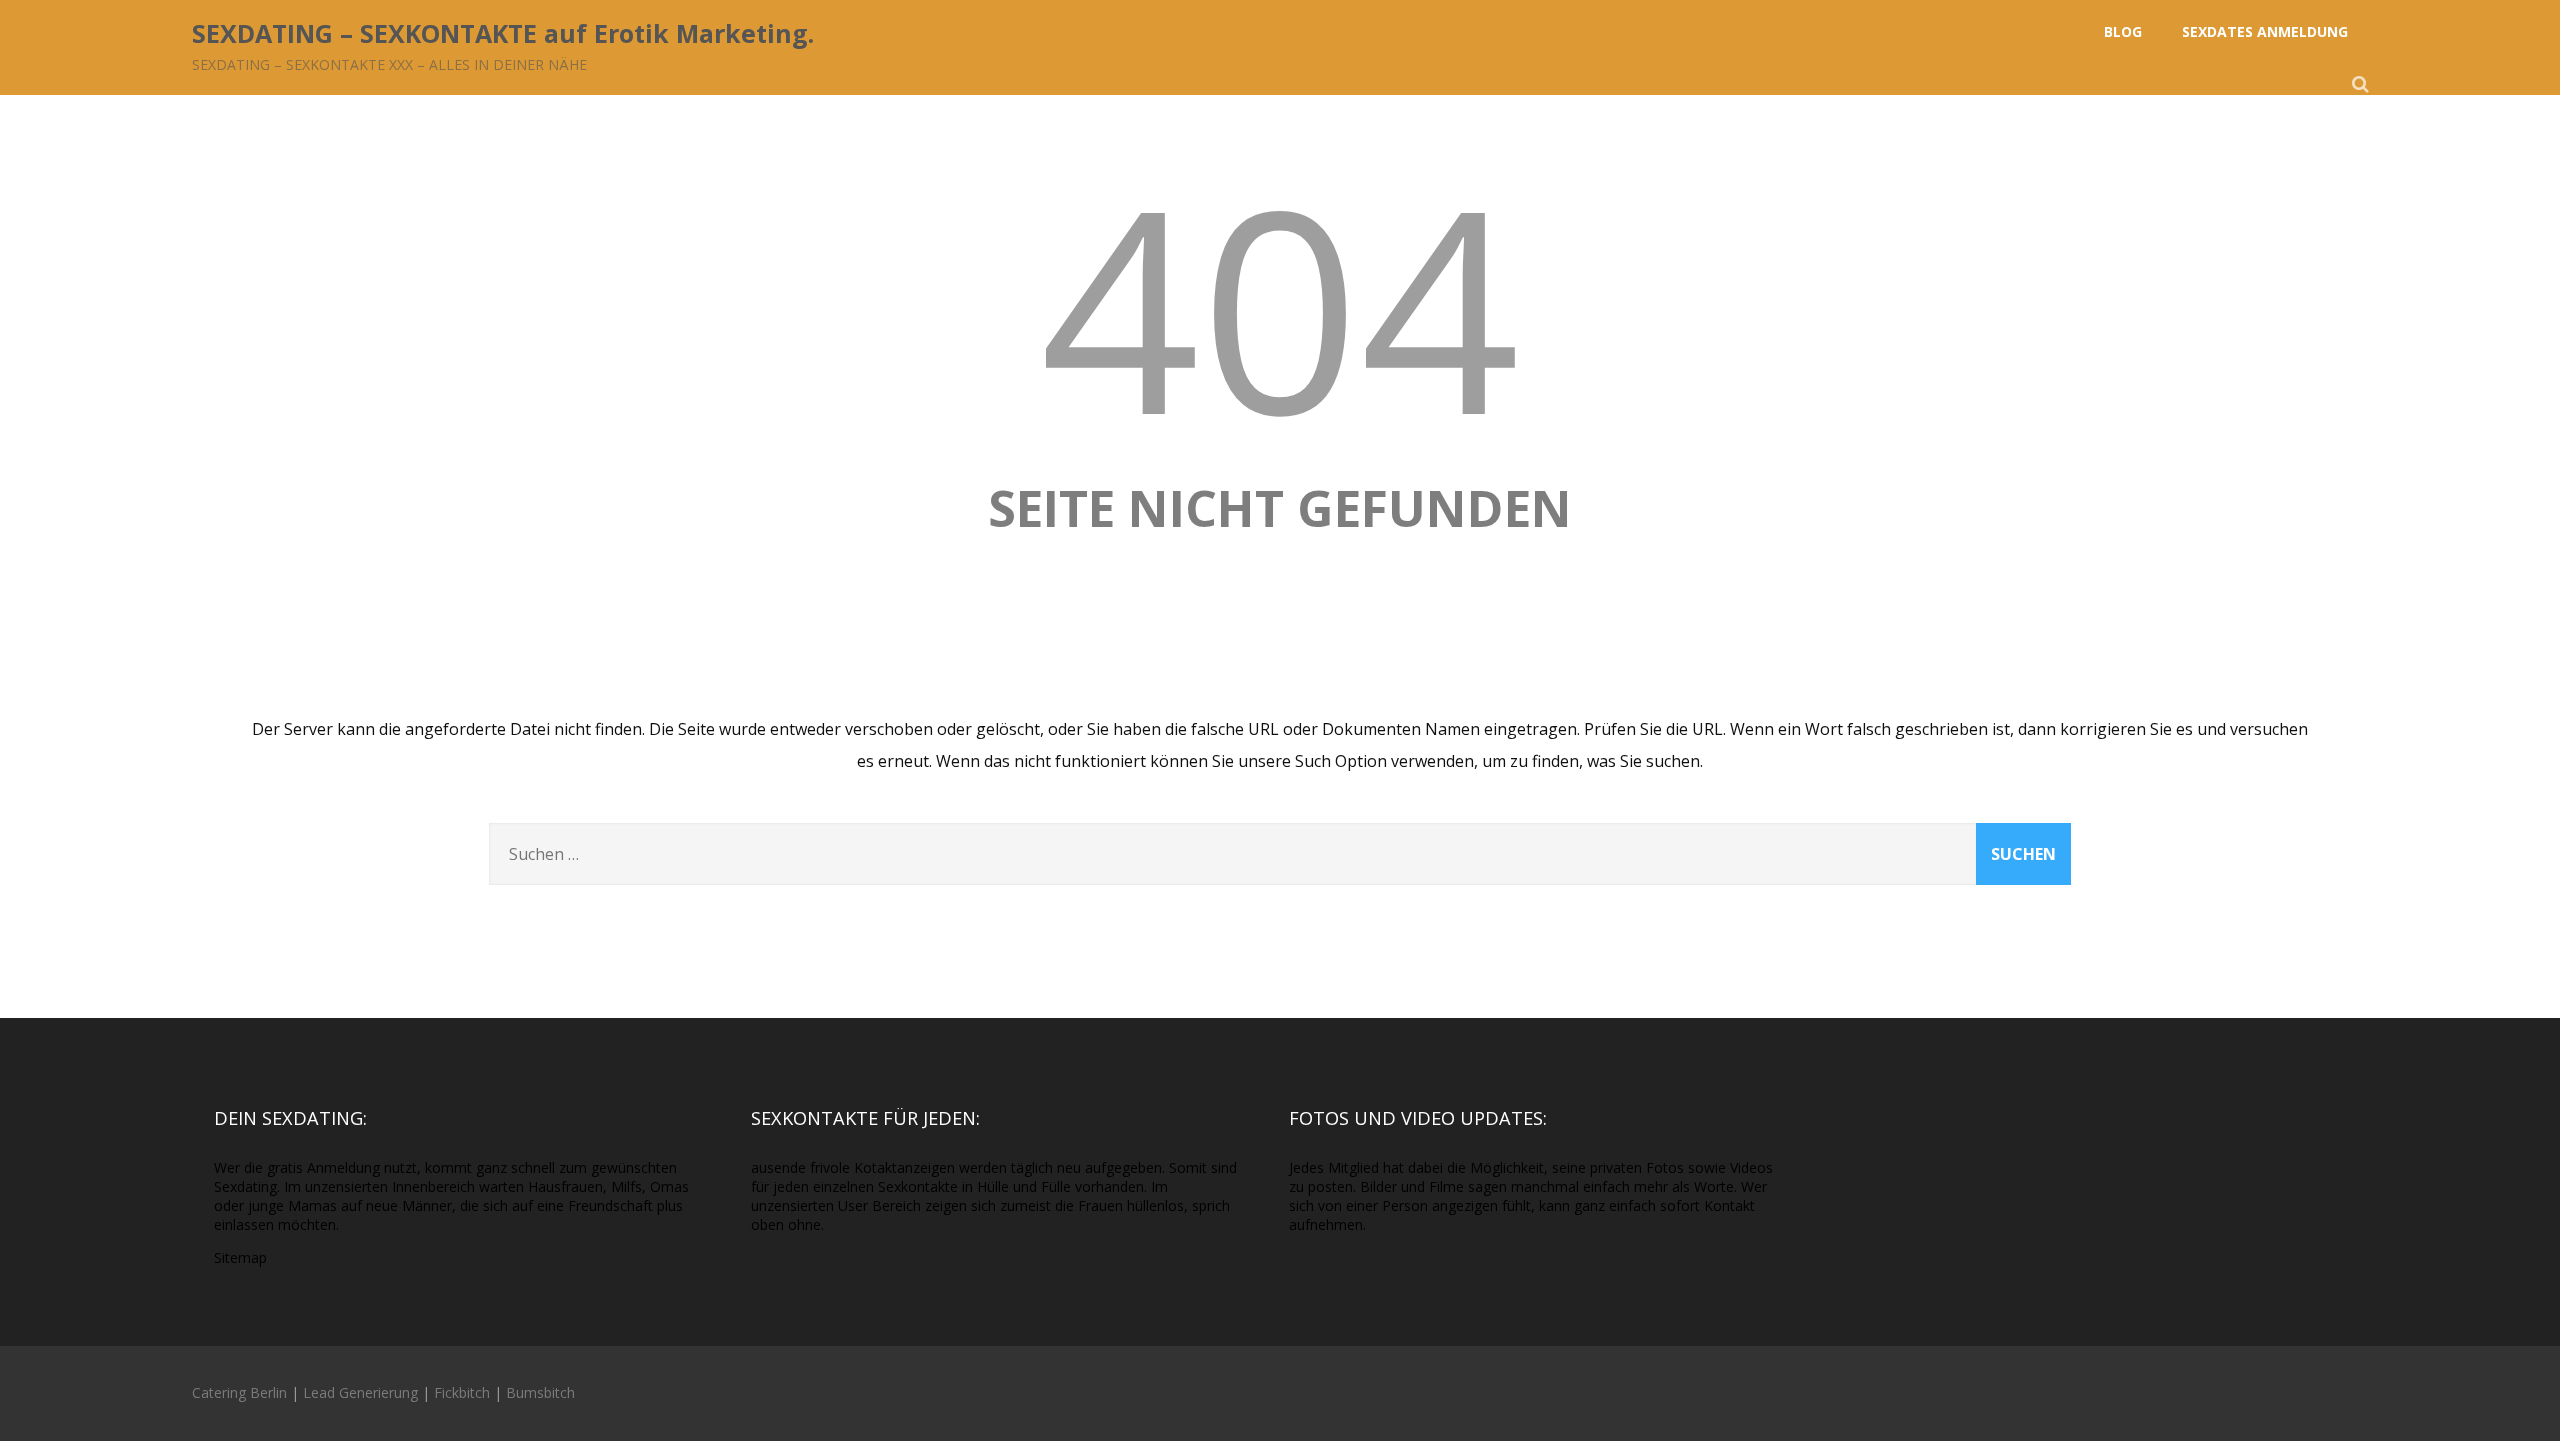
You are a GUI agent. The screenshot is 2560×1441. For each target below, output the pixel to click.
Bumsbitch (540, 1392)
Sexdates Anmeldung (2265, 31)
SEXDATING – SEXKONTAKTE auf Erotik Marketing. (503, 33)
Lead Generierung (360, 1392)
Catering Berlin (239, 1392)
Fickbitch (462, 1392)
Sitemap (240, 1257)
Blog (2123, 31)
